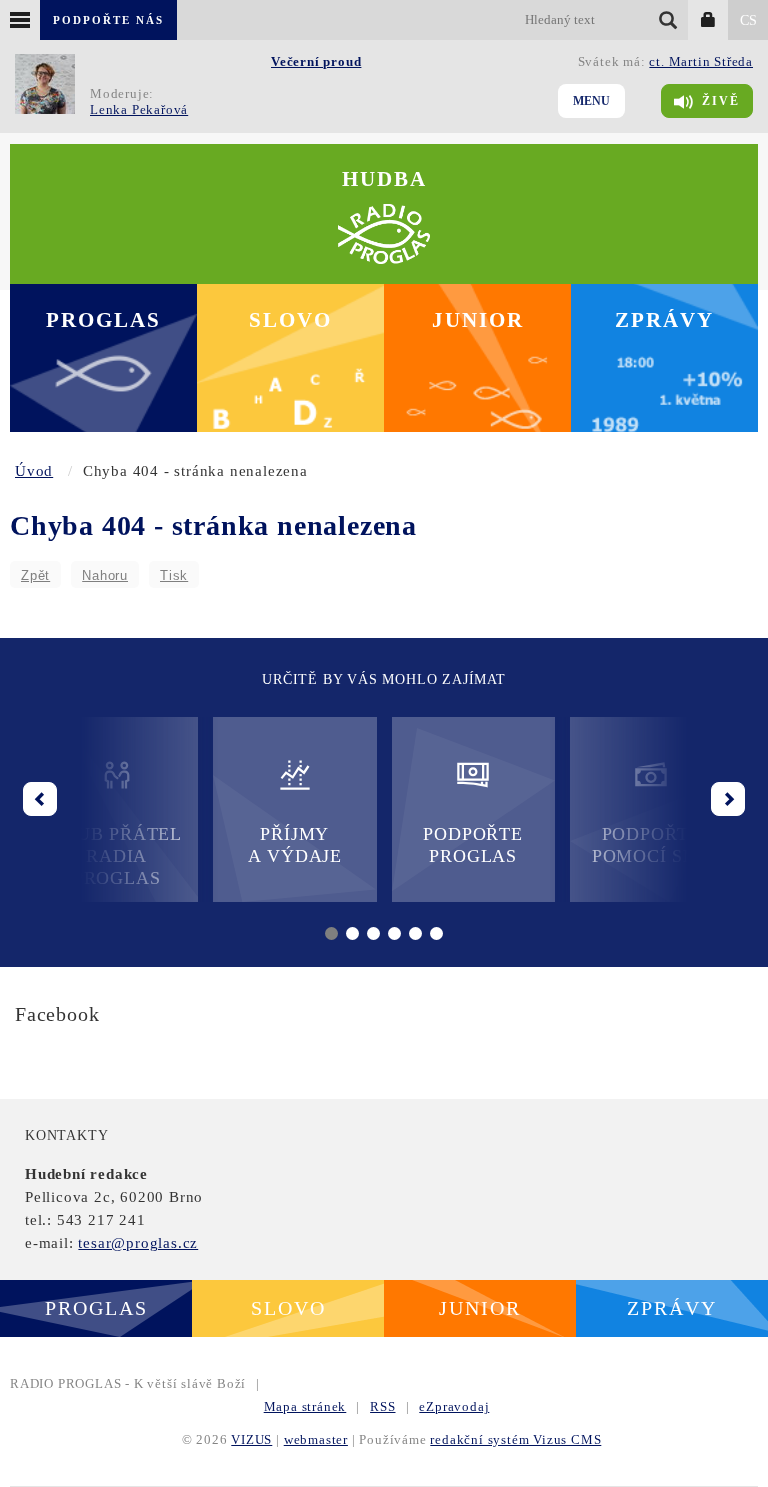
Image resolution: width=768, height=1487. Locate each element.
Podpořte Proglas (472, 845)
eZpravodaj (454, 1406)
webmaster (316, 1439)
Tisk (174, 575)
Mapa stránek (305, 1406)
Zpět (35, 575)
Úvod (34, 471)
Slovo (290, 320)
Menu (591, 101)
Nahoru (105, 575)
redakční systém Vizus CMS (515, 1439)
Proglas (103, 320)
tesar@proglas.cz (138, 1243)
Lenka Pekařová (139, 109)
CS (748, 20)
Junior (478, 320)
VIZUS (251, 1439)
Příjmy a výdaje (295, 845)
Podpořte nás (108, 20)
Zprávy (664, 320)
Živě (721, 101)
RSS (382, 1406)
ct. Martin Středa (701, 61)
